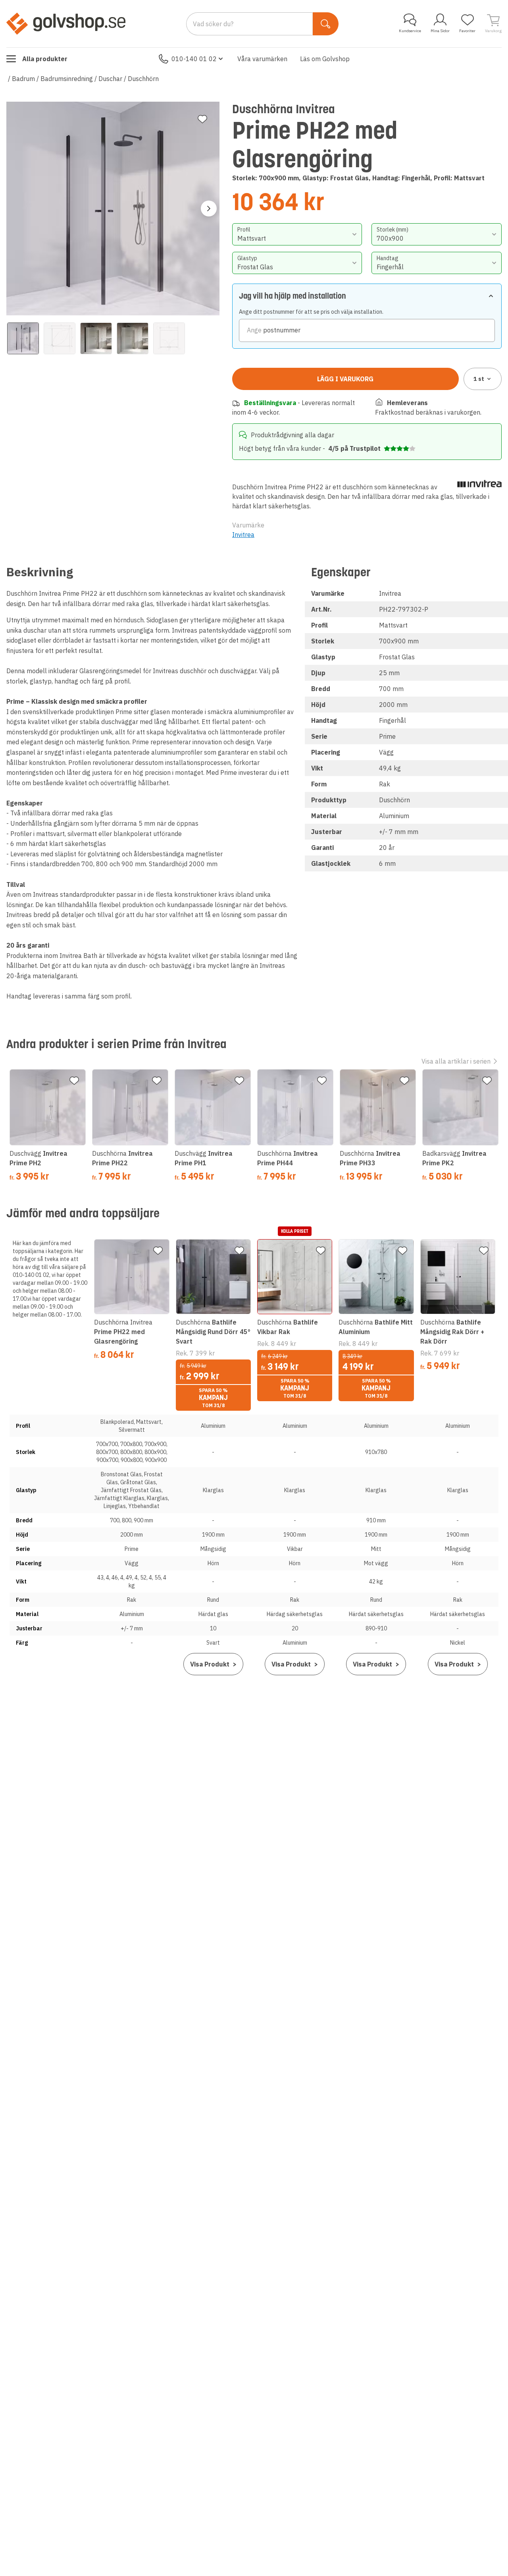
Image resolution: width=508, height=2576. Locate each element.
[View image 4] (133, 338)
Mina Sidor (440, 31)
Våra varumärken (262, 59)
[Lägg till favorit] (202, 119)
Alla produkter (45, 59)
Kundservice (410, 31)
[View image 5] (169, 338)
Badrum (23, 79)
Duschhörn (143, 79)
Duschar (110, 79)
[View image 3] (96, 338)
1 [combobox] (479, 379)
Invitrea (243, 535)
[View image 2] (60, 338)
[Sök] (326, 24)
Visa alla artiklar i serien (456, 1061)
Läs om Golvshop (325, 59)
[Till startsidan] (66, 23)
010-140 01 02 (194, 59)
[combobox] (297, 234)
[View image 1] (23, 338)
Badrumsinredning (67, 79)
